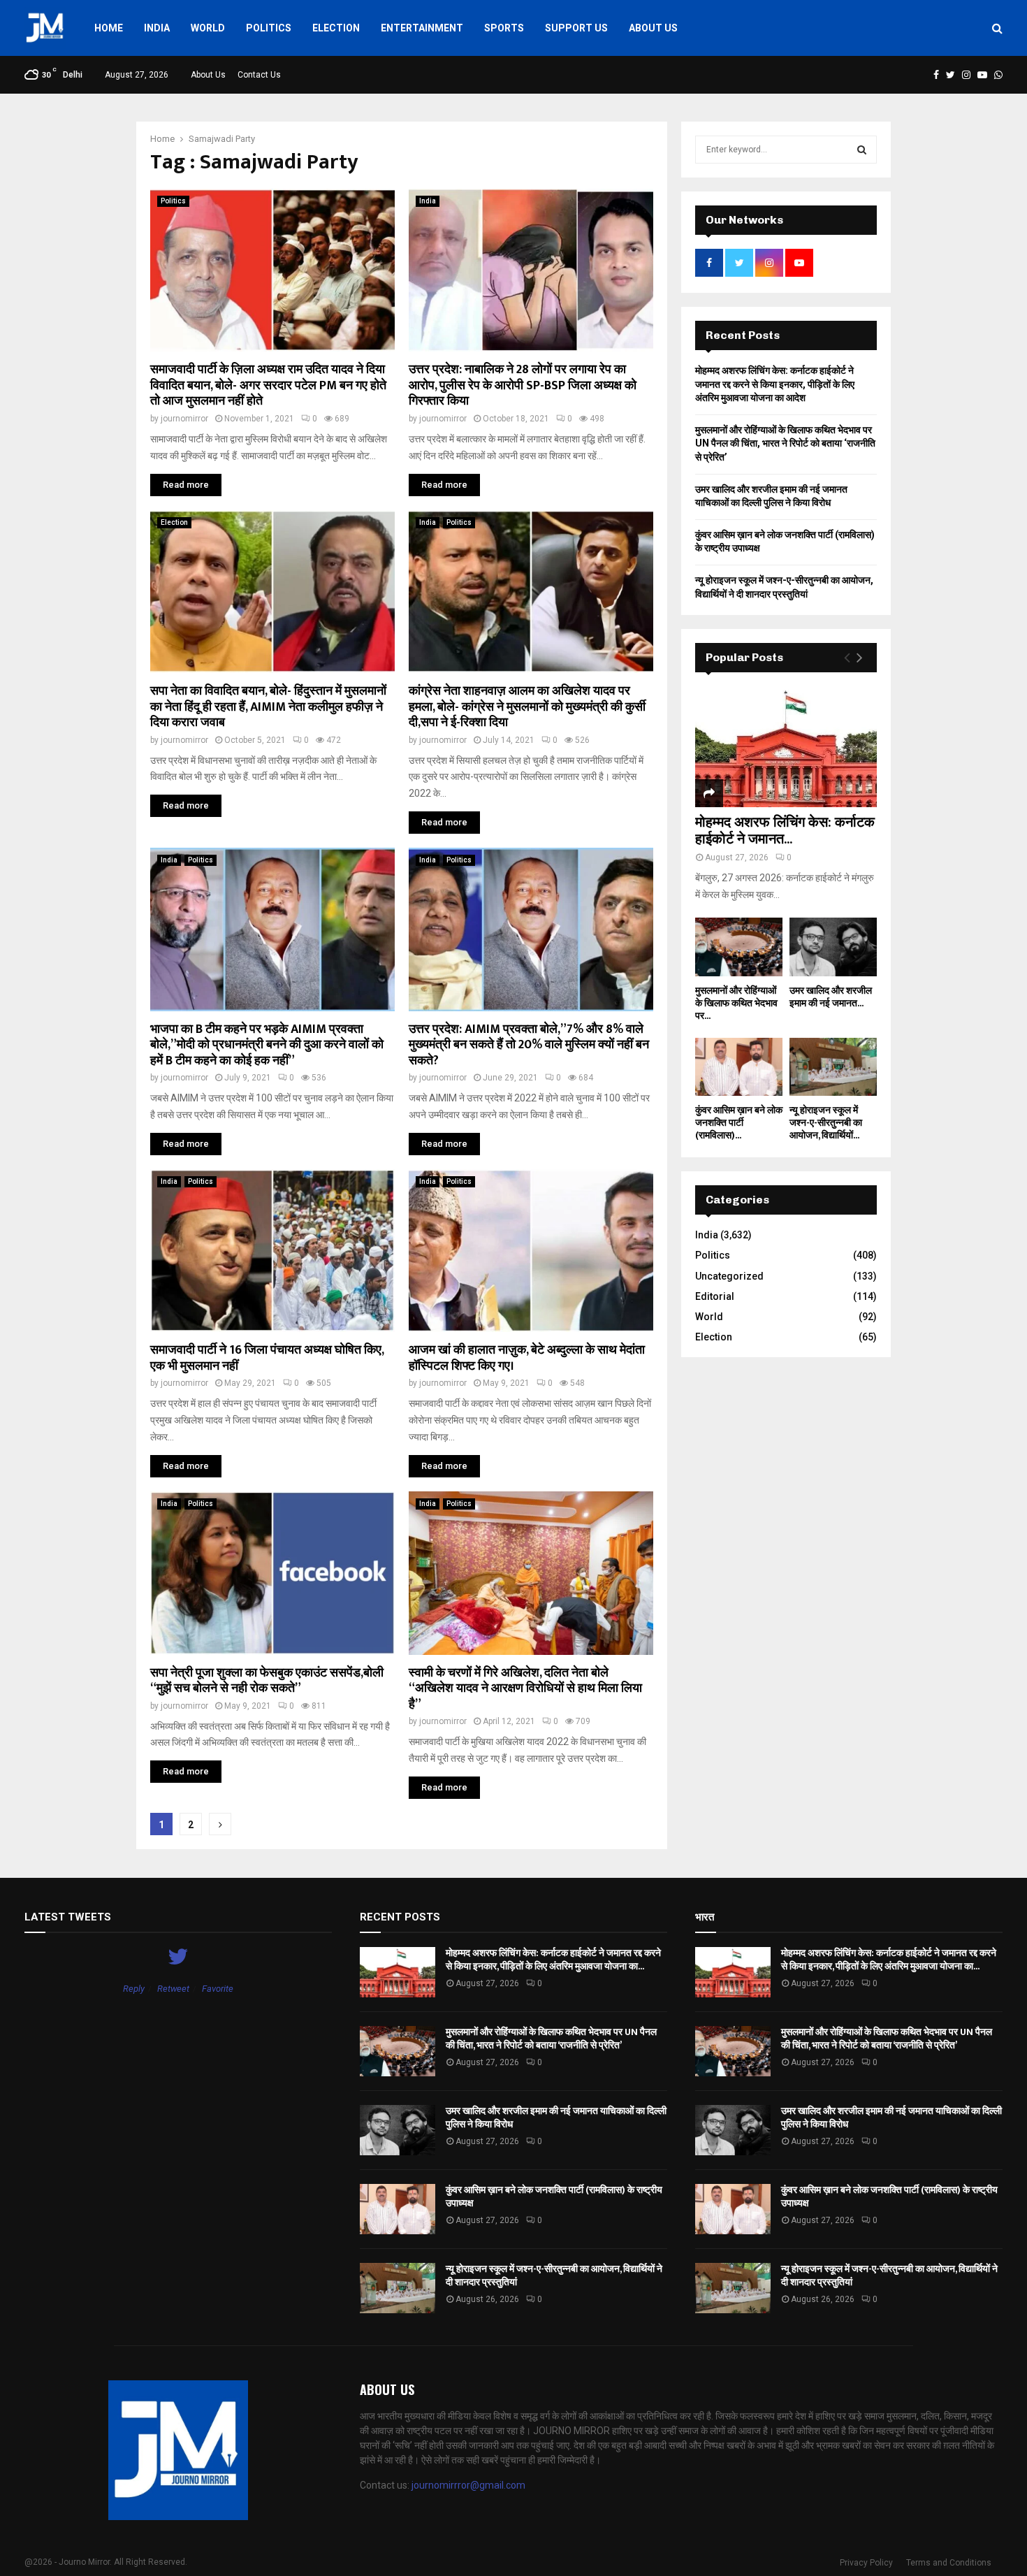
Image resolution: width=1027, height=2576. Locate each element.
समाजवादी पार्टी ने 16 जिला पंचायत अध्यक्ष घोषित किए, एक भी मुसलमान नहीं (267, 1358)
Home (109, 28)
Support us (576, 28)
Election (336, 28)
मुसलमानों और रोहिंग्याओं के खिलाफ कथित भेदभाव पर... (736, 1003)
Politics (269, 28)
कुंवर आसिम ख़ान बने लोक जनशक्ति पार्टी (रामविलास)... (739, 1123)
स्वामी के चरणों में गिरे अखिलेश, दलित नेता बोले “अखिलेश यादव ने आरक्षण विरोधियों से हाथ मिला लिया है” (525, 1689)
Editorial (715, 1296)
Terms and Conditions (949, 2563)
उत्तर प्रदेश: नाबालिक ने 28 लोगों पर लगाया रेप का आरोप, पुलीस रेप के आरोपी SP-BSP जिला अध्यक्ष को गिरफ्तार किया (523, 385)
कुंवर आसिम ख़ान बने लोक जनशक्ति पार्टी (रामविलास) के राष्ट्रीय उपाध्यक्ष (554, 2196)
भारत (705, 1917)
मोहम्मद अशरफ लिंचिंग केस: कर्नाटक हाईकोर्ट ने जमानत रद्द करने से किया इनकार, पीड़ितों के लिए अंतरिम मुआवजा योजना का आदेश (775, 384)
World (208, 28)
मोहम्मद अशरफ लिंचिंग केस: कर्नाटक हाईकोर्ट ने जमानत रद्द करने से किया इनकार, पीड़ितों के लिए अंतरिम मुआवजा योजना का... (553, 1959)
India (157, 28)
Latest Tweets (68, 1917)
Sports (504, 28)
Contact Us (259, 75)
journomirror (184, 419)
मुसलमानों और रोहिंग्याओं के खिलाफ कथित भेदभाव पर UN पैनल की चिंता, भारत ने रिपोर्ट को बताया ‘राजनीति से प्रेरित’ (785, 443)
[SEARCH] (862, 150)
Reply (134, 1989)
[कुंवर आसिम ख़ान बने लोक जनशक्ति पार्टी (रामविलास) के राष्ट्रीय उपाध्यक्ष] (739, 1067)
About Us (653, 28)
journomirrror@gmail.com (468, 2485)
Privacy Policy (866, 2563)
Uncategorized (729, 1276)
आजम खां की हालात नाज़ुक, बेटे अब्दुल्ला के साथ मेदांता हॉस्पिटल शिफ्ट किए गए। (527, 1358)
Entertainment (422, 28)
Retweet (173, 1989)
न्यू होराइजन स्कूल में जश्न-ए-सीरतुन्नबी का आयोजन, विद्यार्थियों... (826, 1123)
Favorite (218, 1989)
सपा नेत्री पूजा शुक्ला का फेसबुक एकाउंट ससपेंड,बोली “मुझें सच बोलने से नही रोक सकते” (267, 1681)
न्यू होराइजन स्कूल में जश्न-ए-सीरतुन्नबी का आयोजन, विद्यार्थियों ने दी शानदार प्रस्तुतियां (554, 2275)
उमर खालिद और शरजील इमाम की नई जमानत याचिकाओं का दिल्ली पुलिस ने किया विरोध (556, 2117)
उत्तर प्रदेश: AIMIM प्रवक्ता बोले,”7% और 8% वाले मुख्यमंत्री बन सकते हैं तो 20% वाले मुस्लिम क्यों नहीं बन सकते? (529, 1045)
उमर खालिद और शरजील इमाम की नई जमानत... (831, 997)
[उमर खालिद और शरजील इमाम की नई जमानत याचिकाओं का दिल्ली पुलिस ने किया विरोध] (833, 947)
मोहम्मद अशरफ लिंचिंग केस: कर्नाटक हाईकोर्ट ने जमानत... (785, 831)
